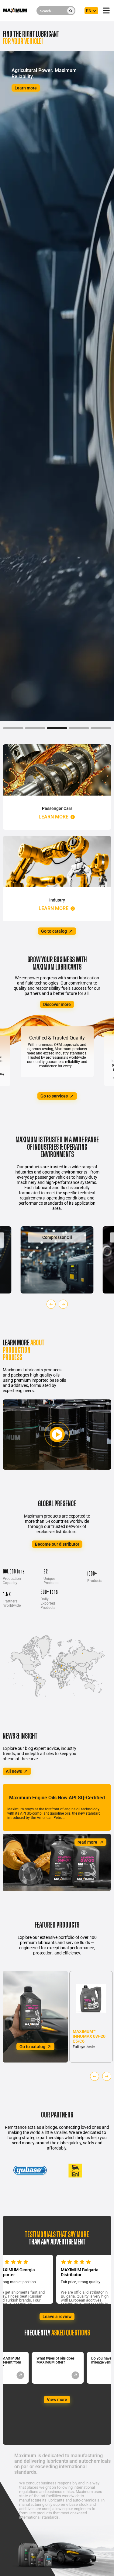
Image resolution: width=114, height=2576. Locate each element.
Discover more (57, 1004)
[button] (51, 1304)
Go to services (54, 1096)
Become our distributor (57, 1544)
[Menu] (106, 11)
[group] (57, 1260)
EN (89, 11)
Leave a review (57, 2317)
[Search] (71, 11)
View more (57, 2400)
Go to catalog (54, 931)
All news (14, 1771)
